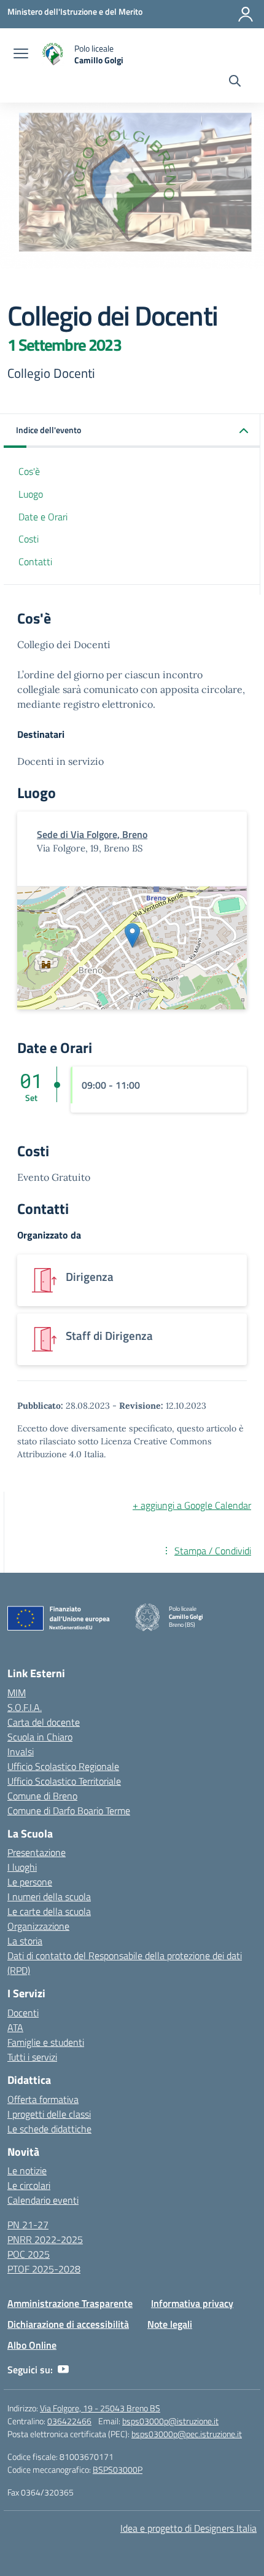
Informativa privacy (192, 2303)
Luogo (31, 494)
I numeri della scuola (49, 1897)
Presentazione (37, 1852)
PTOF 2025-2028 (44, 2269)
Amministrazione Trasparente (70, 2303)
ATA (15, 2027)
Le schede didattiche (49, 2129)
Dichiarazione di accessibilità (68, 2324)
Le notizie (27, 2171)
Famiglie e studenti (46, 2042)
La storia (25, 1941)
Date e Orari (43, 517)
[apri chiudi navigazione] (21, 55)
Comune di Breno (42, 1796)
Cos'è (29, 471)
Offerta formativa (43, 2099)
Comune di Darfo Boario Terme (69, 1811)
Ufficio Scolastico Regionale (63, 1766)
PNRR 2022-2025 (45, 2239)
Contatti (35, 562)
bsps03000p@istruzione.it (170, 2421)
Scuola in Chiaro (40, 1737)
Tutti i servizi (32, 2057)
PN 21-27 (28, 2225)
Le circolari (29, 2185)
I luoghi (22, 1867)
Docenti (23, 2013)
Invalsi (21, 1752)
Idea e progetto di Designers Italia (188, 2528)
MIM (17, 1693)
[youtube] (63, 2370)
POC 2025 (29, 2254)
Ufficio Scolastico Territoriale (64, 1781)
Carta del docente (44, 1722)
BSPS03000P (118, 2469)
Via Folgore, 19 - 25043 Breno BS (100, 2408)
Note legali (170, 2324)
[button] (132, 431)
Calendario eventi (43, 2200)
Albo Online (32, 2345)
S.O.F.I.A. (25, 1707)
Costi (29, 539)
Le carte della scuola (49, 1911)
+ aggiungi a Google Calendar (192, 1505)
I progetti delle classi (49, 2114)
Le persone (30, 1882)
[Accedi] (246, 14)
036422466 (69, 2421)
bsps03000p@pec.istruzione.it (187, 2434)
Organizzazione (38, 1926)
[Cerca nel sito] (235, 82)
